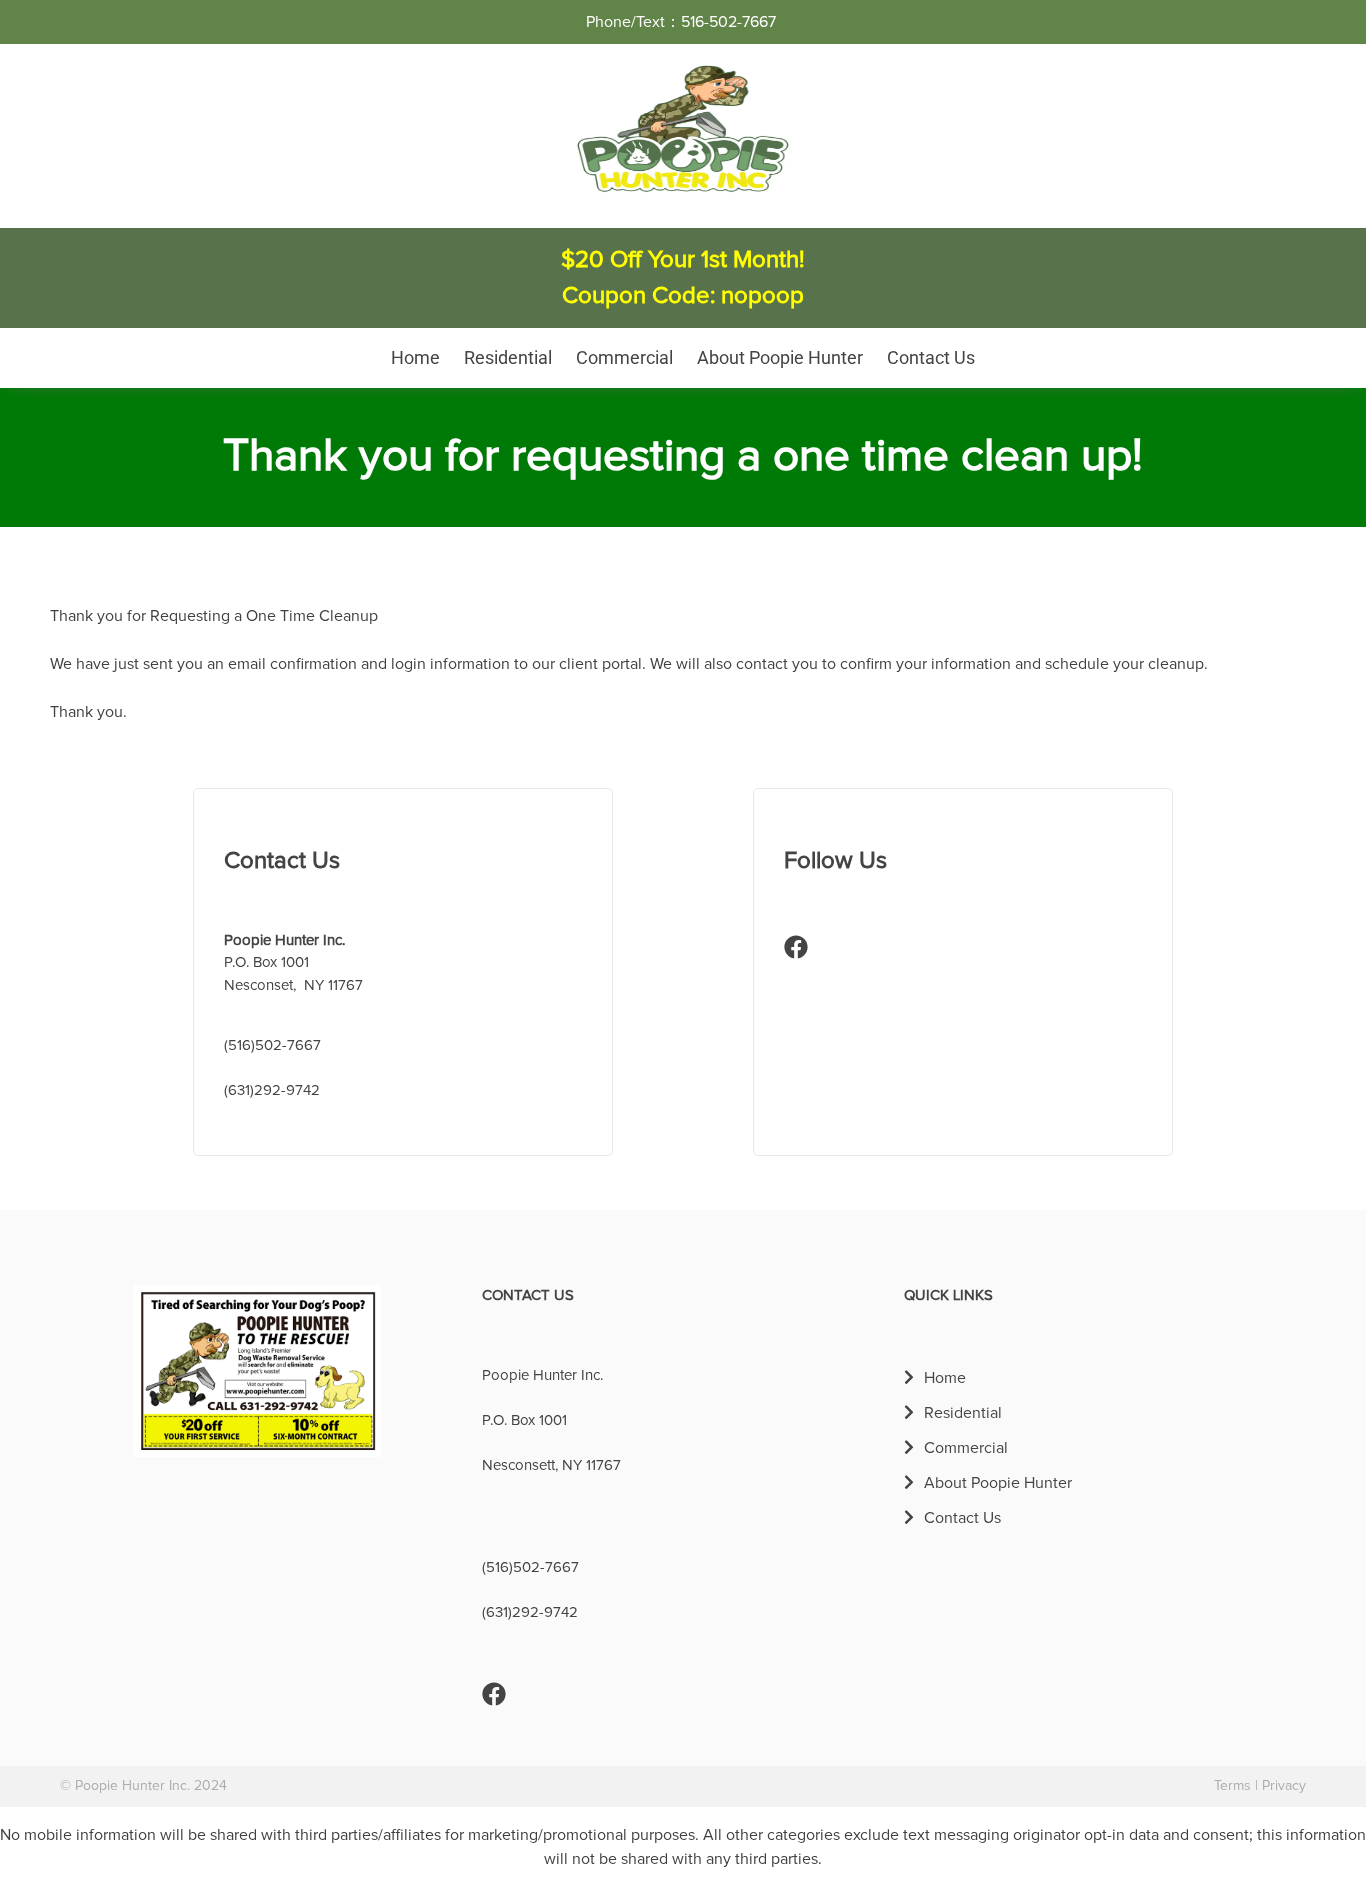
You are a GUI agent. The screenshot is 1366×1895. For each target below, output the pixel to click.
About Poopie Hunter (780, 357)
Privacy (1284, 1786)
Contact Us (931, 357)
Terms (1232, 1786)
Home (415, 357)
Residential (508, 357)
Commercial (624, 357)
